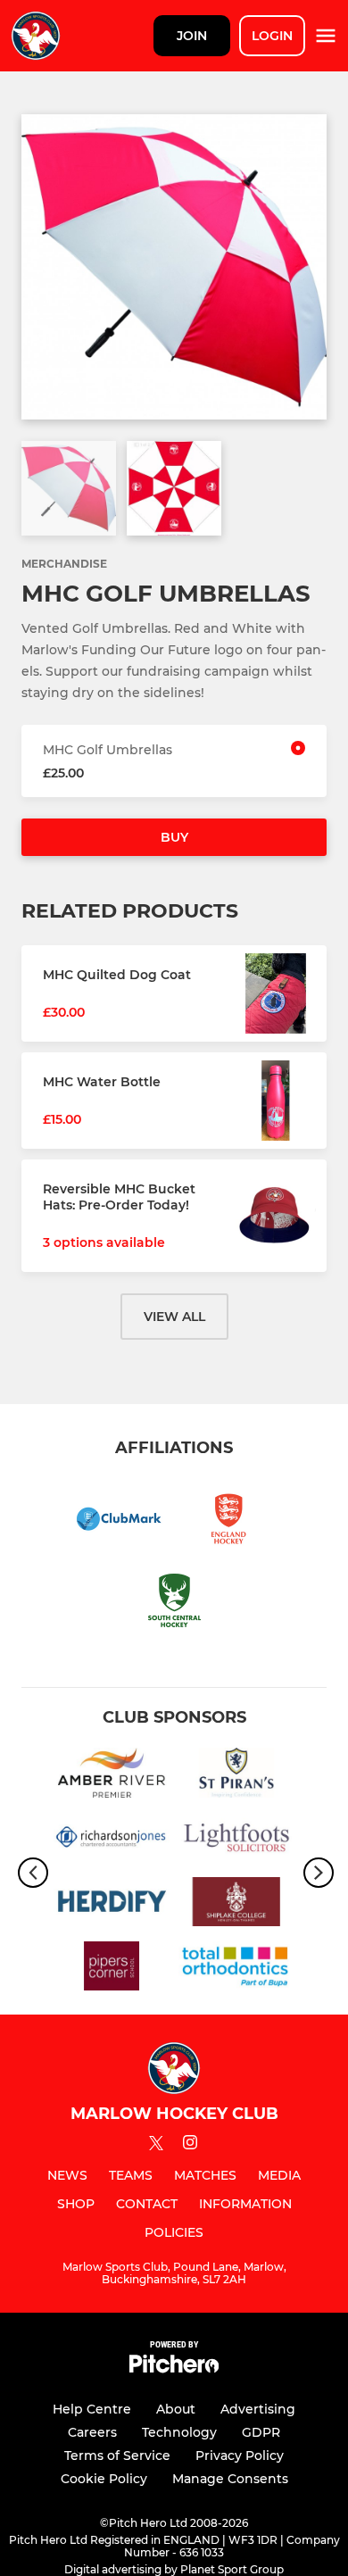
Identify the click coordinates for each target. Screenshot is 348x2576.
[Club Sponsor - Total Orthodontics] (236, 1969)
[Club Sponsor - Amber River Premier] (112, 1775)
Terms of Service (117, 2456)
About (176, 2409)
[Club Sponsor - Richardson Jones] (112, 1841)
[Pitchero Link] (174, 2368)
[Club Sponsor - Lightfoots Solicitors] (236, 1841)
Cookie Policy (104, 2479)
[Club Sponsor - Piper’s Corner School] (112, 1969)
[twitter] (156, 2146)
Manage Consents (230, 2479)
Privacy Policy (240, 2456)
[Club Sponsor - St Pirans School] (236, 1775)
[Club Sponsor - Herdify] (112, 1905)
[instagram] (190, 2145)
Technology (179, 2432)
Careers (92, 2432)
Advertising (258, 2409)
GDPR (261, 2432)
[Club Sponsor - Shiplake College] (236, 1905)
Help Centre (92, 2409)
